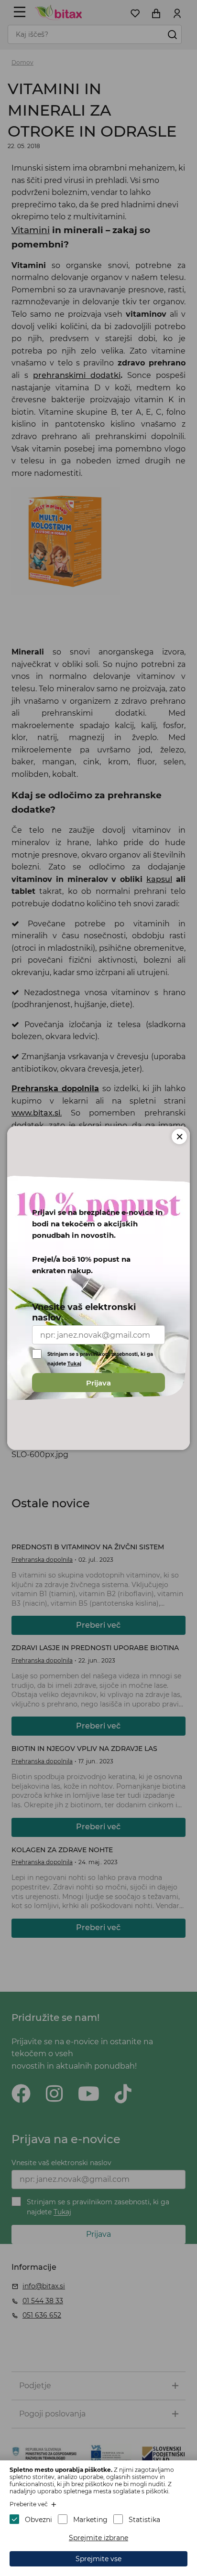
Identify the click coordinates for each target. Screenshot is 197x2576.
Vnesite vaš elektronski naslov (84, 1312)
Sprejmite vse (98, 2559)
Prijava (98, 1383)
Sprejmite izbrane (98, 2538)
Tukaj (74, 1364)
